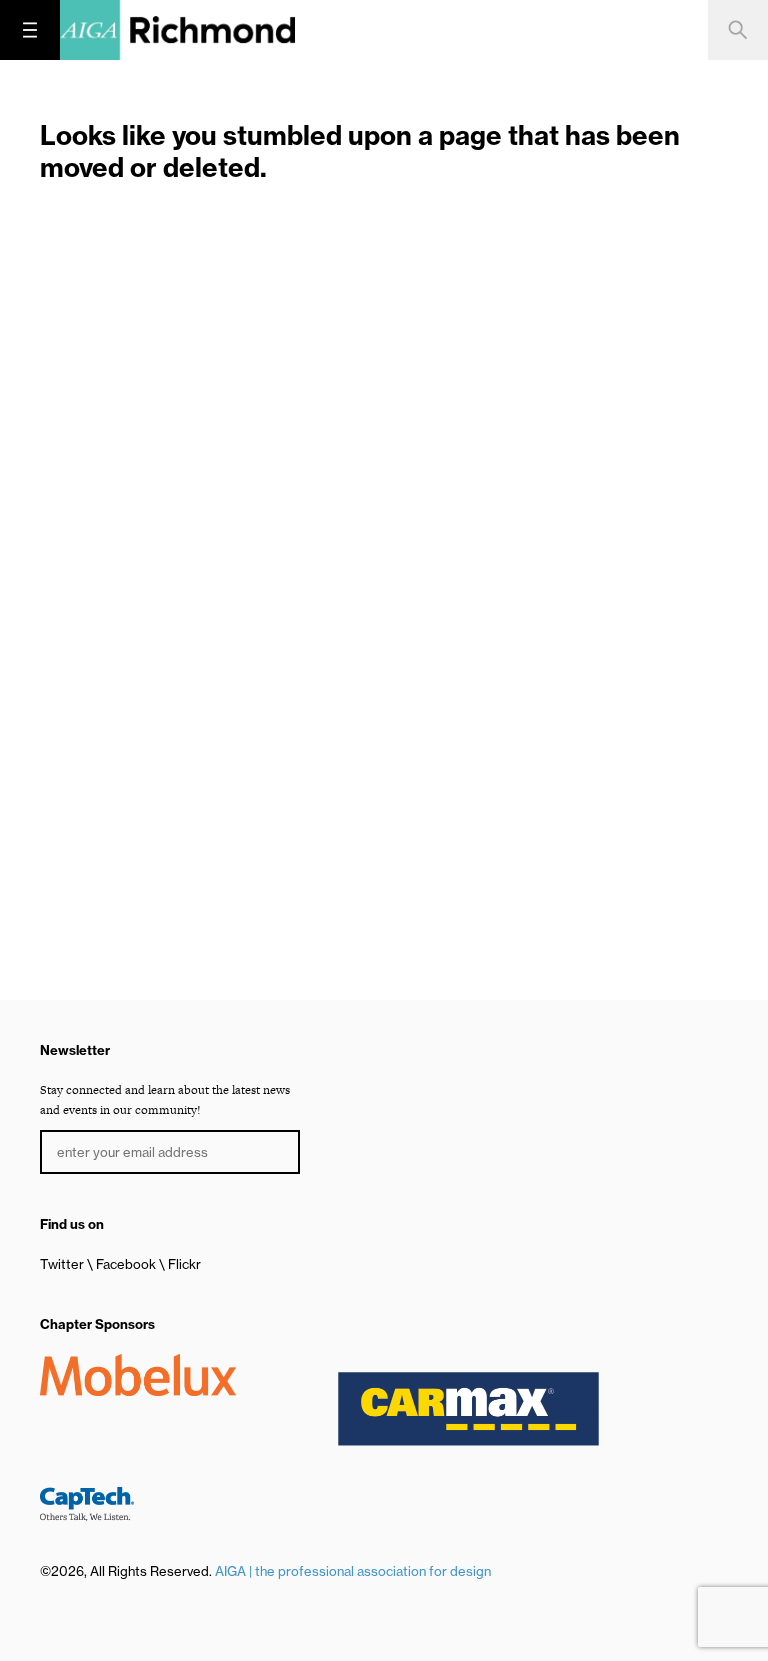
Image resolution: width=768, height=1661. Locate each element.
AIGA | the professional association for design (353, 1571)
